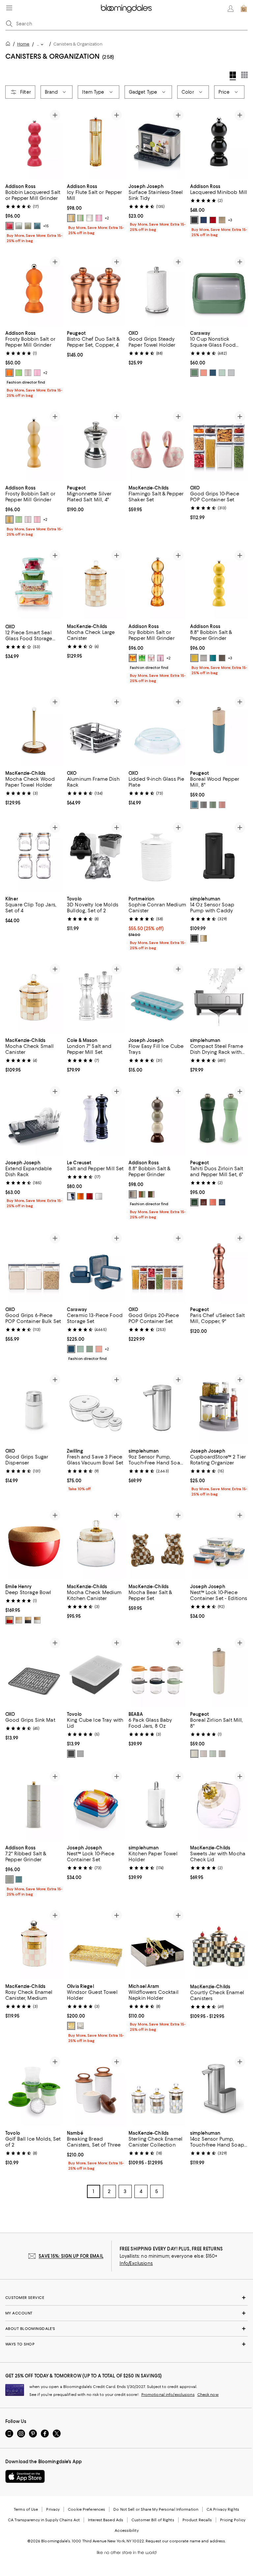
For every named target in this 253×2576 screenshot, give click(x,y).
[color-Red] (213, 220)
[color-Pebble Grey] (222, 1754)
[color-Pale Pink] (90, 218)
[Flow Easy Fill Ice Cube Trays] (157, 998)
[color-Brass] (204, 939)
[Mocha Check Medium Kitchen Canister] (96, 1544)
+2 (107, 218)
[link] (34, 213)
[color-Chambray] (37, 226)
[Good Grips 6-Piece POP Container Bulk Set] (34, 1267)
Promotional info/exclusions (168, 2395)
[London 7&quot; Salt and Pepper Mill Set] (96, 998)
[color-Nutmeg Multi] (142, 1195)
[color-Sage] (194, 373)
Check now (208, 2395)
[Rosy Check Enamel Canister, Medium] (34, 1944)
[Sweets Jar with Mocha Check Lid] (219, 1805)
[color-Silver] (204, 658)
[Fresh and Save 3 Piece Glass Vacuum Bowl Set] (96, 1408)
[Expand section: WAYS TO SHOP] (126, 2345)
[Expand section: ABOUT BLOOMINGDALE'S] (126, 2329)
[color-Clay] (19, 1620)
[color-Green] (80, 218)
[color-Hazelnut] (222, 805)
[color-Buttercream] (194, 658)
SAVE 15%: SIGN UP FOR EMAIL (71, 2257)
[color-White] (19, 226)
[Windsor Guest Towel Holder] (96, 1944)
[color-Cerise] (90, 1197)
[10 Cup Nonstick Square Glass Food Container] (219, 290)
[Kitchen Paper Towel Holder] (157, 1805)
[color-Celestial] (194, 805)
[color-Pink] (99, 218)
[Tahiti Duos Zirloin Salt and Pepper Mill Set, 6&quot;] (219, 1120)
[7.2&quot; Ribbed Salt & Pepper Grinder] (34, 1805)
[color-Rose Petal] (204, 1754)
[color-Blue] (222, 1203)
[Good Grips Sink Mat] (34, 1671)
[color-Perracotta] (204, 373)
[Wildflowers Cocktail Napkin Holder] (157, 1944)
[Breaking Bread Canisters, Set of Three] (96, 2091)
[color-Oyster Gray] (80, 1754)
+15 (46, 226)
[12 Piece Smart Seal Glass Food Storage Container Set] (34, 584)
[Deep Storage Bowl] (34, 1544)
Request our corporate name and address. (186, 2542)
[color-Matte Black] (194, 939)
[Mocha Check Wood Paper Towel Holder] (34, 730)
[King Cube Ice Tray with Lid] (96, 1671)
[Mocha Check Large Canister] (96, 584)
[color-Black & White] (71, 1197)
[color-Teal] (222, 658)
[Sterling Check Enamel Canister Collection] (157, 2091)
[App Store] (25, 2477)
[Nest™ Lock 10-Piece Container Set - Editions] (219, 1544)
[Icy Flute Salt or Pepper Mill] (96, 143)
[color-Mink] (213, 658)
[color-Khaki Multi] (151, 1195)
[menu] (9, 8)
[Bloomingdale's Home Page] (126, 9)
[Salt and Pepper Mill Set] (96, 1120)
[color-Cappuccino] (222, 220)
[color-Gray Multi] (133, 1195)
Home (23, 44)
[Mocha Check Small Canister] (34, 998)
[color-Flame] (80, 1197)
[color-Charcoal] (71, 1754)
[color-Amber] (71, 218)
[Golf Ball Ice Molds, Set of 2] (34, 2091)
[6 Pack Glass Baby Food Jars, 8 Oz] (157, 1671)
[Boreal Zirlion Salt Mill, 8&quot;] (219, 1671)
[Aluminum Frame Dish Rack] (96, 730)
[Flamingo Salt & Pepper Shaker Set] (157, 445)
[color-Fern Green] (213, 805)
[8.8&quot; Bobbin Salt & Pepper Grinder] (219, 584)
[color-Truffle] (28, 1620)
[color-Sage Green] (213, 1754)
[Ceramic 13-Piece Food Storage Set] (96, 1267)
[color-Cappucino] (28, 226)
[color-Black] (194, 220)
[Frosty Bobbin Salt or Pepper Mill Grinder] (34, 290)
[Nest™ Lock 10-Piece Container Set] (96, 1805)
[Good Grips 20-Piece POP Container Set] (157, 1267)
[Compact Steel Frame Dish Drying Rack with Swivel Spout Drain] (219, 998)
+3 (230, 220)
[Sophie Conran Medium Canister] (157, 856)
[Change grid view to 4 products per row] (233, 76)
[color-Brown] (204, 1203)
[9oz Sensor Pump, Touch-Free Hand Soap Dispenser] (157, 1408)
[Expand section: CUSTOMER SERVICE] (126, 2298)
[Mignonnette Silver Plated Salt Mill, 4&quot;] (96, 445)
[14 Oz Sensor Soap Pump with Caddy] (219, 856)
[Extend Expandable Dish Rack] (34, 1120)
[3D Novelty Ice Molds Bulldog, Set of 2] (96, 856)
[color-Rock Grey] (204, 805)
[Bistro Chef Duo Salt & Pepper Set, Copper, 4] (96, 290)
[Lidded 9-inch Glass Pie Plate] (157, 730)
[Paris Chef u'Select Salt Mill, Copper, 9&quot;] (219, 1267)
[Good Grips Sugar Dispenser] (34, 1408)
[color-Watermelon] (10, 226)
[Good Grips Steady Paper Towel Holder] (157, 290)
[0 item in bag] (244, 9)
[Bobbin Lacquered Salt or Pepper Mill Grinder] (34, 143)
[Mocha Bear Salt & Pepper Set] (157, 1544)
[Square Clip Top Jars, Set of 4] (34, 856)
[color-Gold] (71, 2026)
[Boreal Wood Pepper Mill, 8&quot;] (219, 730)
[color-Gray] (231, 373)
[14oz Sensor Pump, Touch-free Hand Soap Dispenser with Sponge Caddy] (219, 2091)
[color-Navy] (204, 220)
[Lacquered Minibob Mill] (219, 143)
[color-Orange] (213, 1203)
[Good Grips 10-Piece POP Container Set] (219, 445)
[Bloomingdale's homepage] (9, 45)
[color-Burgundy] (10, 1620)
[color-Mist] (222, 373)
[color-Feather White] (194, 1754)
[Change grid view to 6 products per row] (244, 75)
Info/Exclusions (136, 2264)
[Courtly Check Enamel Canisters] (219, 1944)
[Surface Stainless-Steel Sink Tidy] (157, 143)
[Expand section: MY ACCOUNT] (126, 2314)
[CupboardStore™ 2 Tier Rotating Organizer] (219, 1408)
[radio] (10, 226)
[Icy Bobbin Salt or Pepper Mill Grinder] (157, 584)
